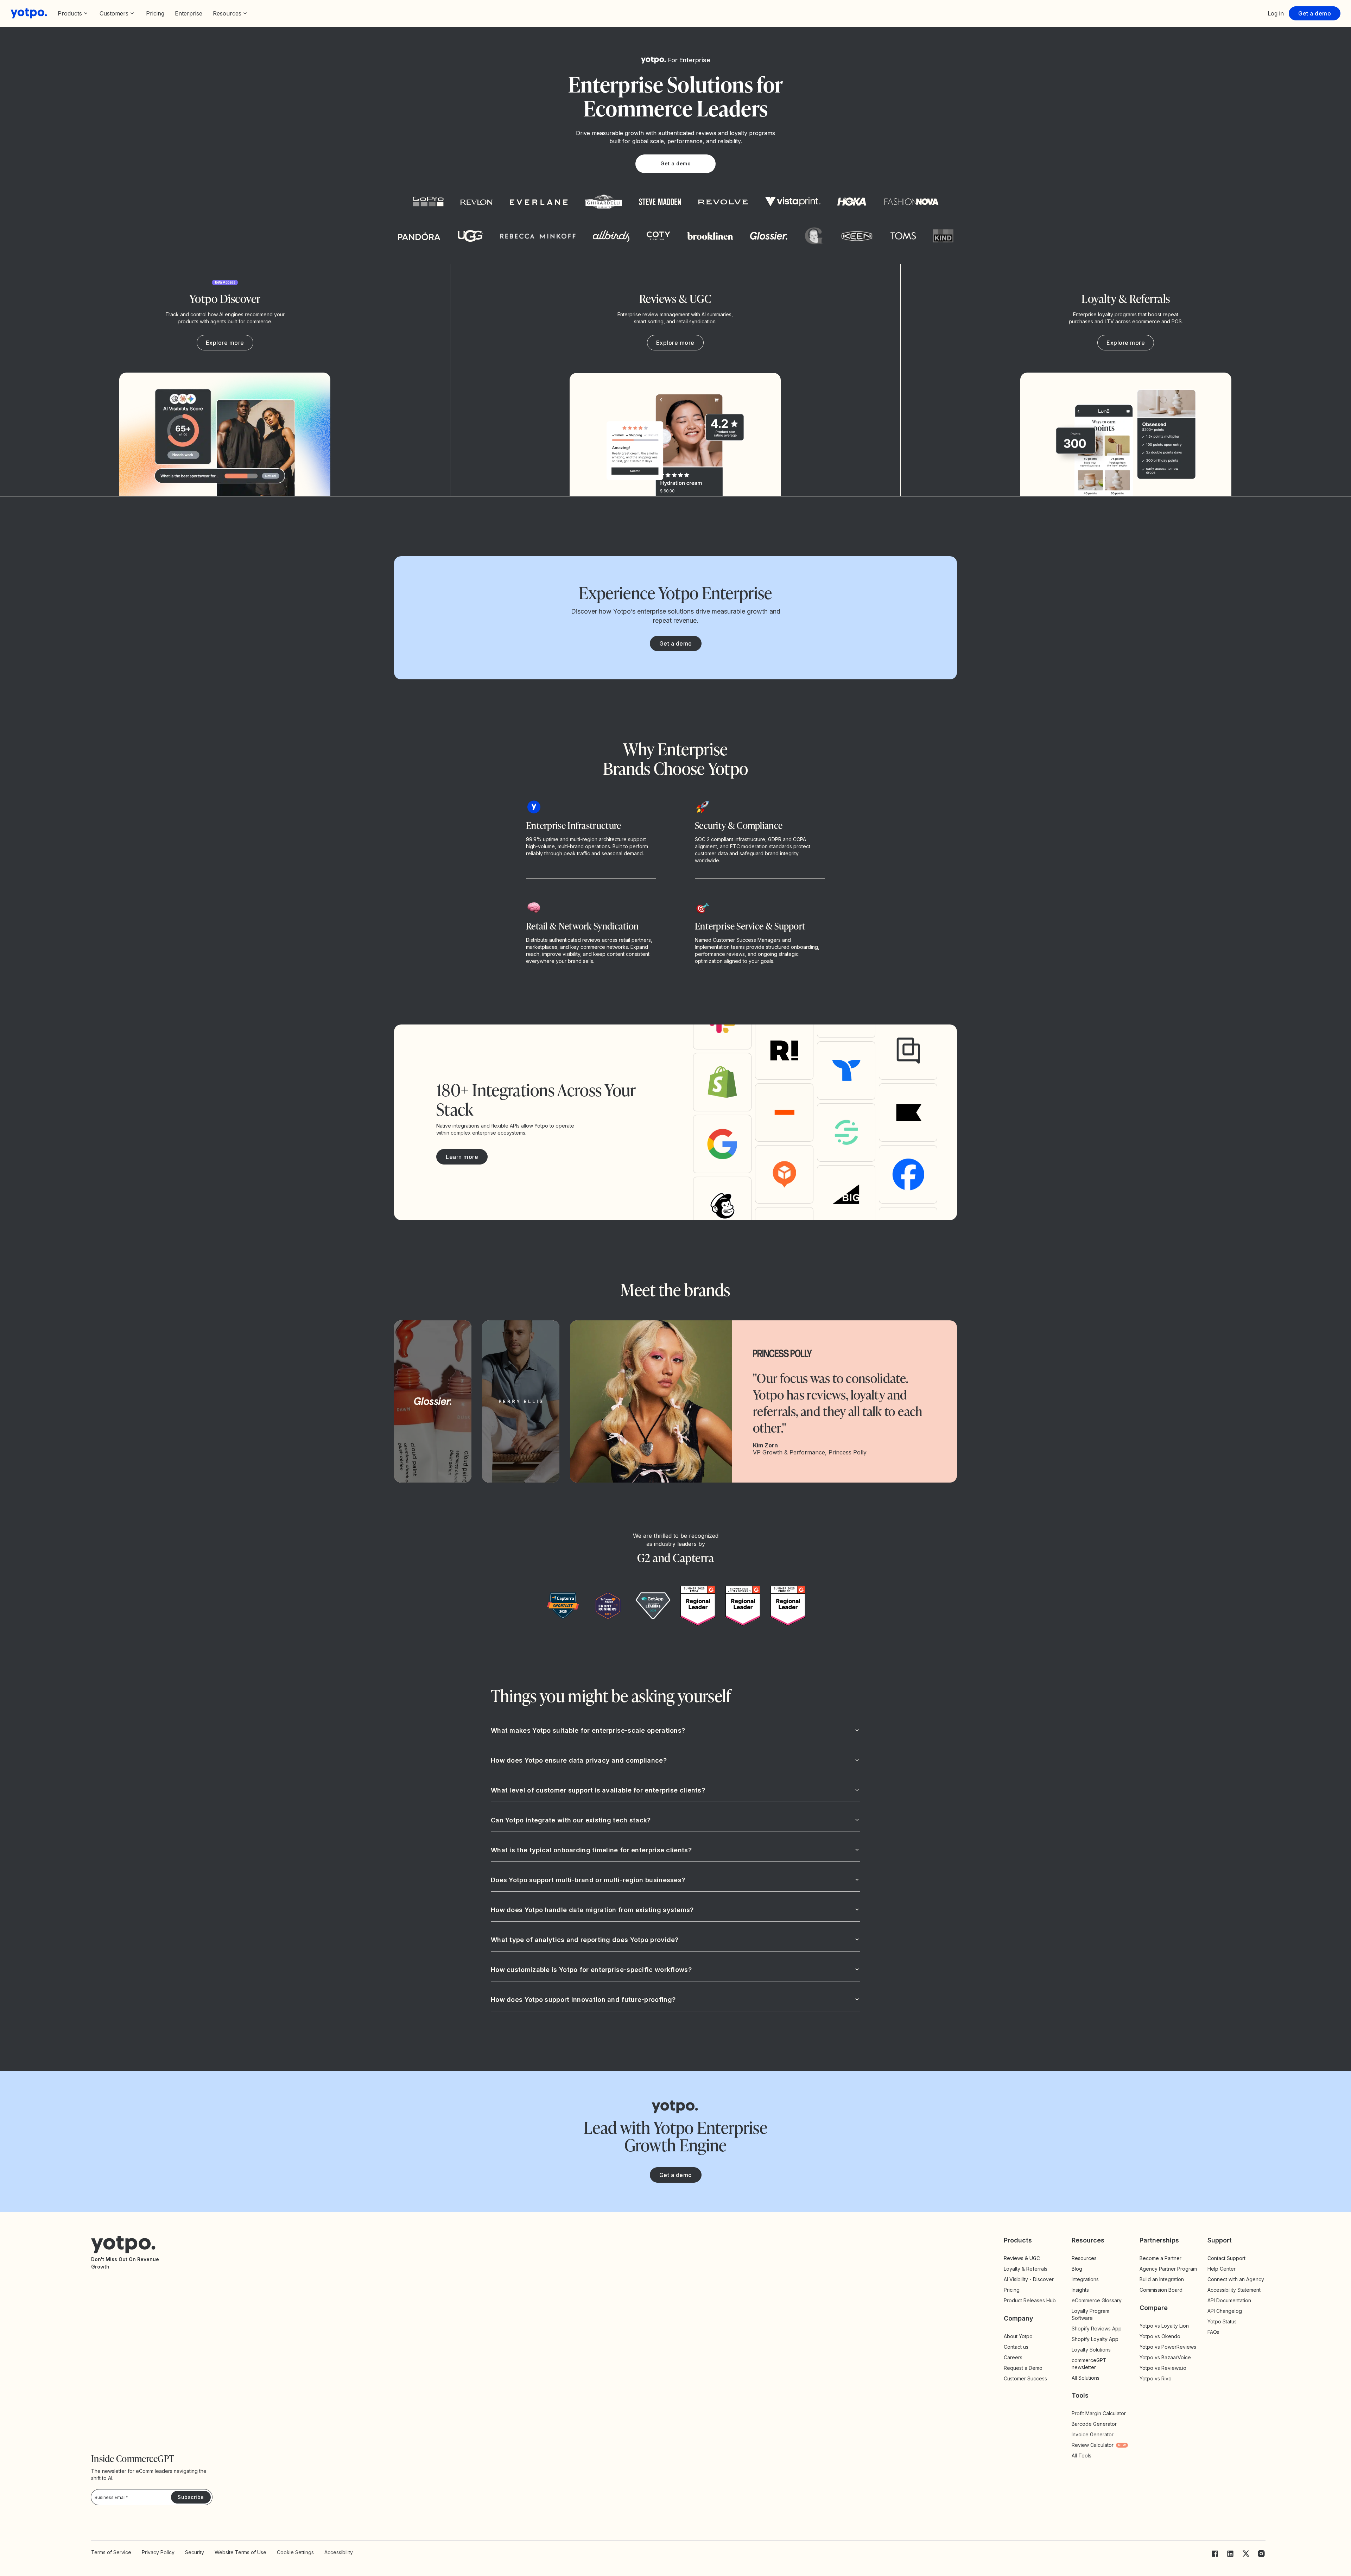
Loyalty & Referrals (1026, 2269)
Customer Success (1025, 2378)
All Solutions (1086, 2378)
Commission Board (1161, 2290)
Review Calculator (1099, 2445)
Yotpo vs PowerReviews (1168, 2347)
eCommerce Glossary (1097, 2300)
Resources (1084, 2258)
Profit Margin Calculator (1099, 2413)
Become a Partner (1160, 2258)
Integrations (1085, 2279)
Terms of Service (111, 2552)
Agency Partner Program (1168, 2269)
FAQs (1213, 2332)
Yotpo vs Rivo (1156, 2378)
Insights (1086, 2290)
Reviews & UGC (1022, 2258)
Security (195, 2552)
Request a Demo (1023, 2368)
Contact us (1016, 2347)
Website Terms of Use (240, 2552)
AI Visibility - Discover (1029, 2279)
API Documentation (1229, 2300)
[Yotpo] (29, 13)
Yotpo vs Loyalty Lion (1164, 2326)
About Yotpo (1018, 2336)
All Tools (1082, 2456)
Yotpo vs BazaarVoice (1165, 2357)
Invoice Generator (1093, 2434)
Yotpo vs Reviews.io (1163, 2368)
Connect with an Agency (1236, 2279)
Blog (1077, 2269)
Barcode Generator (1094, 2424)
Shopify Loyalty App (1095, 2339)
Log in (1276, 13)
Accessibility (339, 2552)
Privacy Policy (158, 2552)
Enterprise (189, 13)
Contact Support (1226, 2258)
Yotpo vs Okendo (1160, 2336)
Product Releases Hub (1030, 2300)
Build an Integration (1162, 2279)
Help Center (1222, 2269)
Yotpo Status (1222, 2321)
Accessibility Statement (1234, 2290)
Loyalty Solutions (1091, 2350)
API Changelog (1225, 2311)
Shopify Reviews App (1097, 2328)
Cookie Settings (295, 2552)
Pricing (155, 13)
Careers (1013, 2357)
